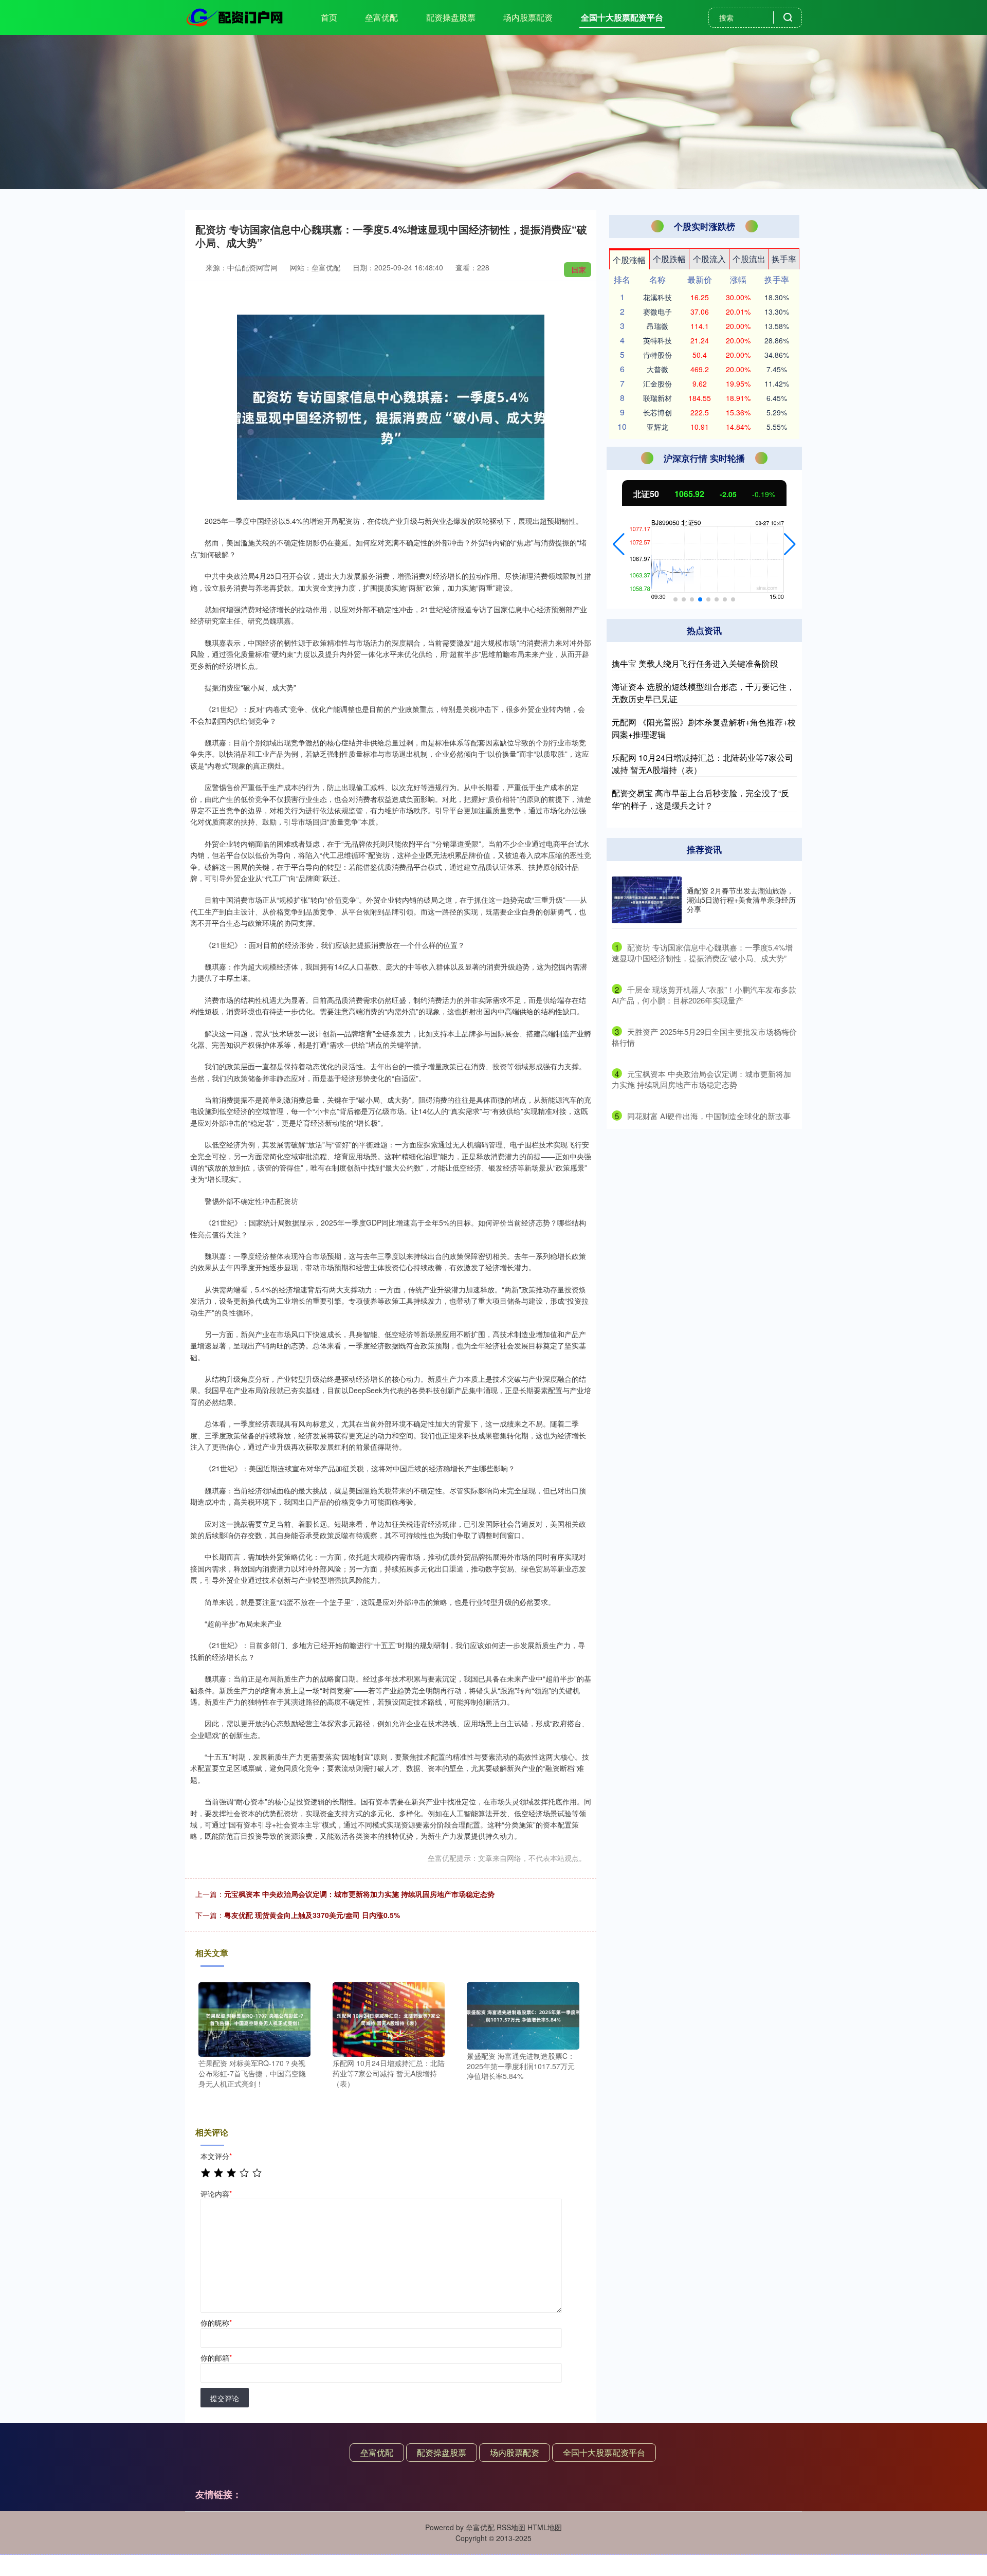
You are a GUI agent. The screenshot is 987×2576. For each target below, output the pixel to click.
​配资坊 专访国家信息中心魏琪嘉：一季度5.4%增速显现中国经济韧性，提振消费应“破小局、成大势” (702, 953)
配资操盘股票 (451, 17)
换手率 (784, 259)
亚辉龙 (657, 427)
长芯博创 (657, 412)
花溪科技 (657, 297)
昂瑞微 (657, 326)
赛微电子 (657, 312)
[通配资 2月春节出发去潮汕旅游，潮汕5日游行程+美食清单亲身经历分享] (647, 900)
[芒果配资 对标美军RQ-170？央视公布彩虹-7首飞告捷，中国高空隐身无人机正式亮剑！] (254, 2018)
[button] (619, 544)
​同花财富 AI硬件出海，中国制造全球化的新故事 (709, 1116)
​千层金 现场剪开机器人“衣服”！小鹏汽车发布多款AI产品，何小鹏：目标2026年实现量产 (704, 995)
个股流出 (749, 259)
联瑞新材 (657, 398)
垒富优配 (381, 17)
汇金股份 (657, 383)
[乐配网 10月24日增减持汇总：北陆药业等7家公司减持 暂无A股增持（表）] (389, 2018)
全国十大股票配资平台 (622, 17)
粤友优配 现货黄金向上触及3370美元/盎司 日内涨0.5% (312, 1915)
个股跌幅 (669, 259)
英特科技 (657, 340)
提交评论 (225, 2398)
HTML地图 (545, 2527)
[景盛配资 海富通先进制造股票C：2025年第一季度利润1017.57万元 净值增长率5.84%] (523, 2015)
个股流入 (709, 259)
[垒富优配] (235, 16)
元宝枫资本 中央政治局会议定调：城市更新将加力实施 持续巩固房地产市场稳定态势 (359, 1894)
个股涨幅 (629, 260)
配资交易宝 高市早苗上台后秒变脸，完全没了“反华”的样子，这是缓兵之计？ (700, 799)
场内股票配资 (528, 17)
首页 (329, 17)
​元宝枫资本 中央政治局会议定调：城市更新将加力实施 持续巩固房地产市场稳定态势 (701, 1079)
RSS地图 (511, 2527)
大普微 (657, 369)
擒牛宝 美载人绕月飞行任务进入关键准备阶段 (695, 663)
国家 (579, 269)
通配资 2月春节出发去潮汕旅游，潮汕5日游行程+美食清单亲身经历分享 (741, 900)
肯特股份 (657, 355)
